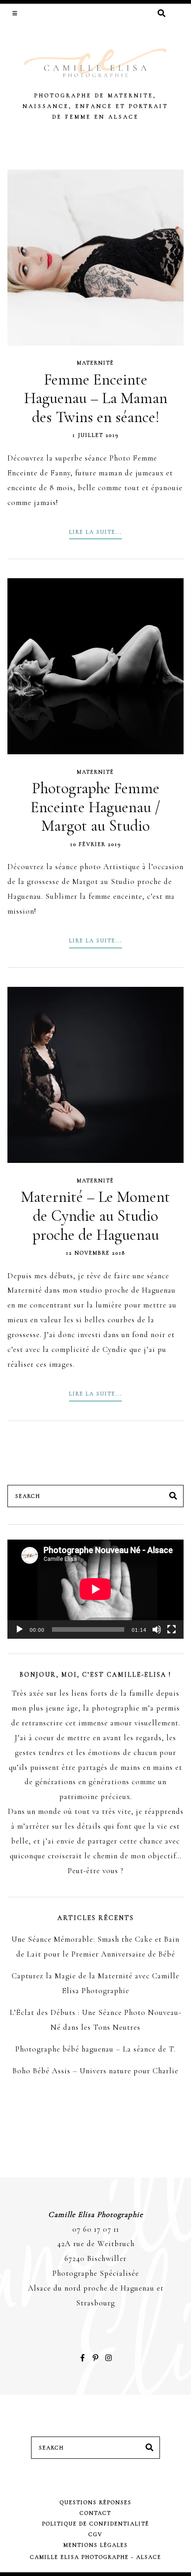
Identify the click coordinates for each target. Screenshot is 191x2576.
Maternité (95, 363)
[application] (95, 1589)
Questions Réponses (96, 2502)
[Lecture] (19, 1629)
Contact (95, 2513)
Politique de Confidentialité (96, 2524)
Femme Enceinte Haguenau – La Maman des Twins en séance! (96, 398)
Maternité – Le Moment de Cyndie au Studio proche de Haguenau (95, 1216)
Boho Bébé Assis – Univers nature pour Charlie (95, 2071)
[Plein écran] (172, 1629)
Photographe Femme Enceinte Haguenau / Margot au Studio (95, 807)
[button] (16, 13)
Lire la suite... (95, 532)
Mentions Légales (96, 2545)
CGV (95, 2534)
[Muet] (157, 1629)
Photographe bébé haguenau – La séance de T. (95, 2049)
